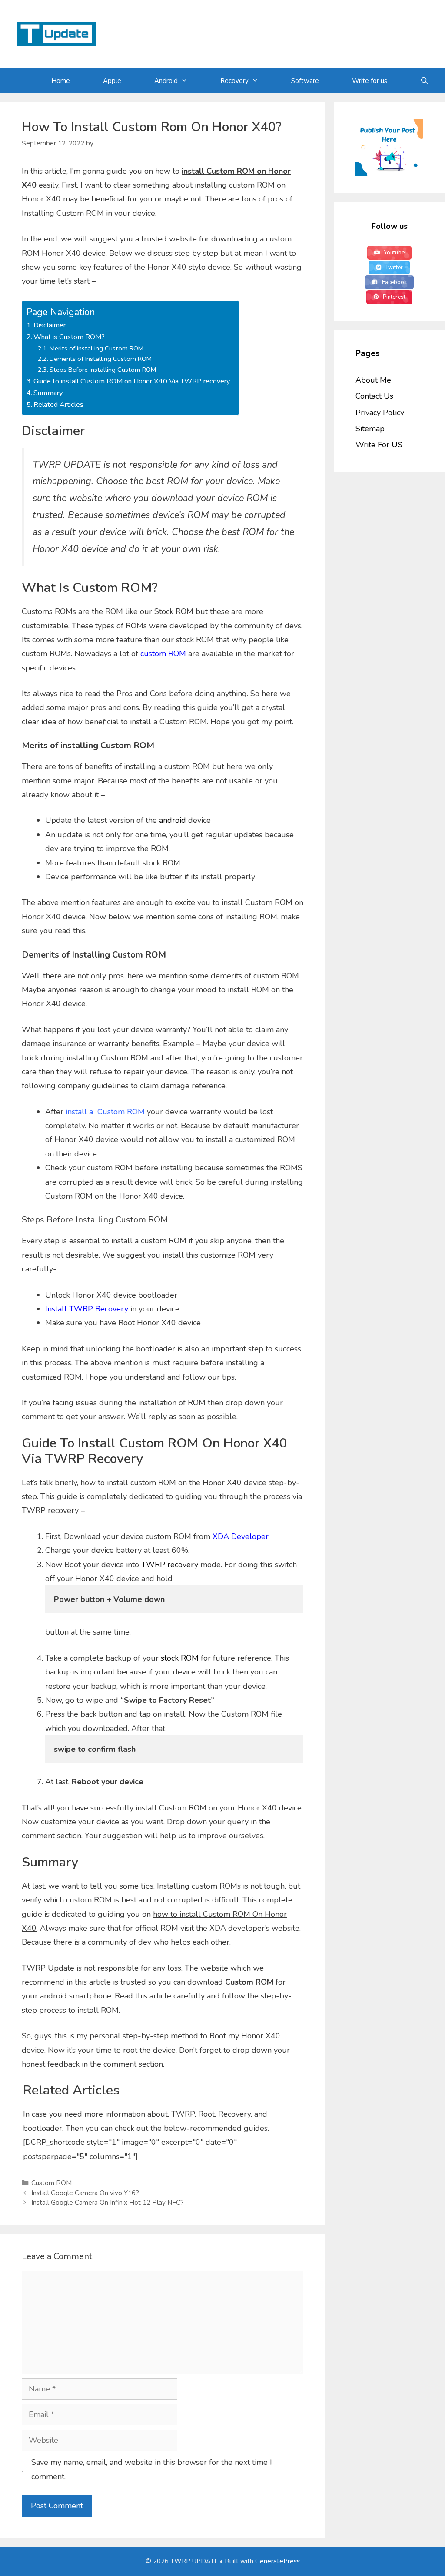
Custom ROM (51, 2183)
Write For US (379, 445)
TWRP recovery (170, 1565)
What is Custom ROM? (69, 337)
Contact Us (374, 396)
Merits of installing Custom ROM (96, 348)
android (173, 820)
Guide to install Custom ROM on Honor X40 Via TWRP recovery (132, 381)
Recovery (234, 81)
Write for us (370, 81)
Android (166, 81)
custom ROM (163, 654)
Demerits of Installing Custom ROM (101, 359)
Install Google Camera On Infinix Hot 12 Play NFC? (108, 2203)
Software (305, 81)
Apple (112, 81)
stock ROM (180, 1658)
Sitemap (370, 429)
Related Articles (58, 405)
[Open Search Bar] (424, 81)
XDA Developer (241, 1536)
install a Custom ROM (105, 1112)
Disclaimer (50, 325)
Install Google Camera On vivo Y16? (85, 2193)
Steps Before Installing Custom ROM (103, 370)
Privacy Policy (380, 413)
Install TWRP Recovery (87, 1309)
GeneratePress (277, 2561)
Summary (48, 393)
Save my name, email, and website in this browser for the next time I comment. (152, 2469)
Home (61, 81)
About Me (373, 380)
